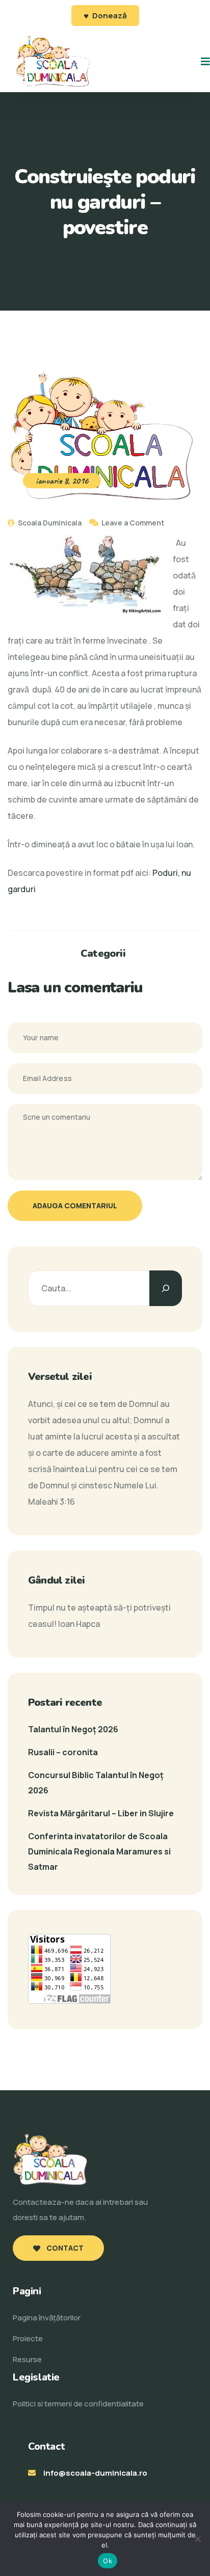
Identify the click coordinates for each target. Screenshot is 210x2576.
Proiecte (28, 2338)
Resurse (27, 2359)
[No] (197, 2539)
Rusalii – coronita (63, 1752)
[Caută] (166, 1288)
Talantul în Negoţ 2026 (73, 1729)
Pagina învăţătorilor (47, 2318)
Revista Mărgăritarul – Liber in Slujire (101, 1813)
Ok (108, 2561)
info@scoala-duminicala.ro (95, 2473)
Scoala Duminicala (49, 523)
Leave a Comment (133, 523)
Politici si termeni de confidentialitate (78, 2404)
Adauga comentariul (75, 1206)
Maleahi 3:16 (51, 1502)
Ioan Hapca (79, 1624)
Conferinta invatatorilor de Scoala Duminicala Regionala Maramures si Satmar (99, 1851)
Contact (64, 2248)
